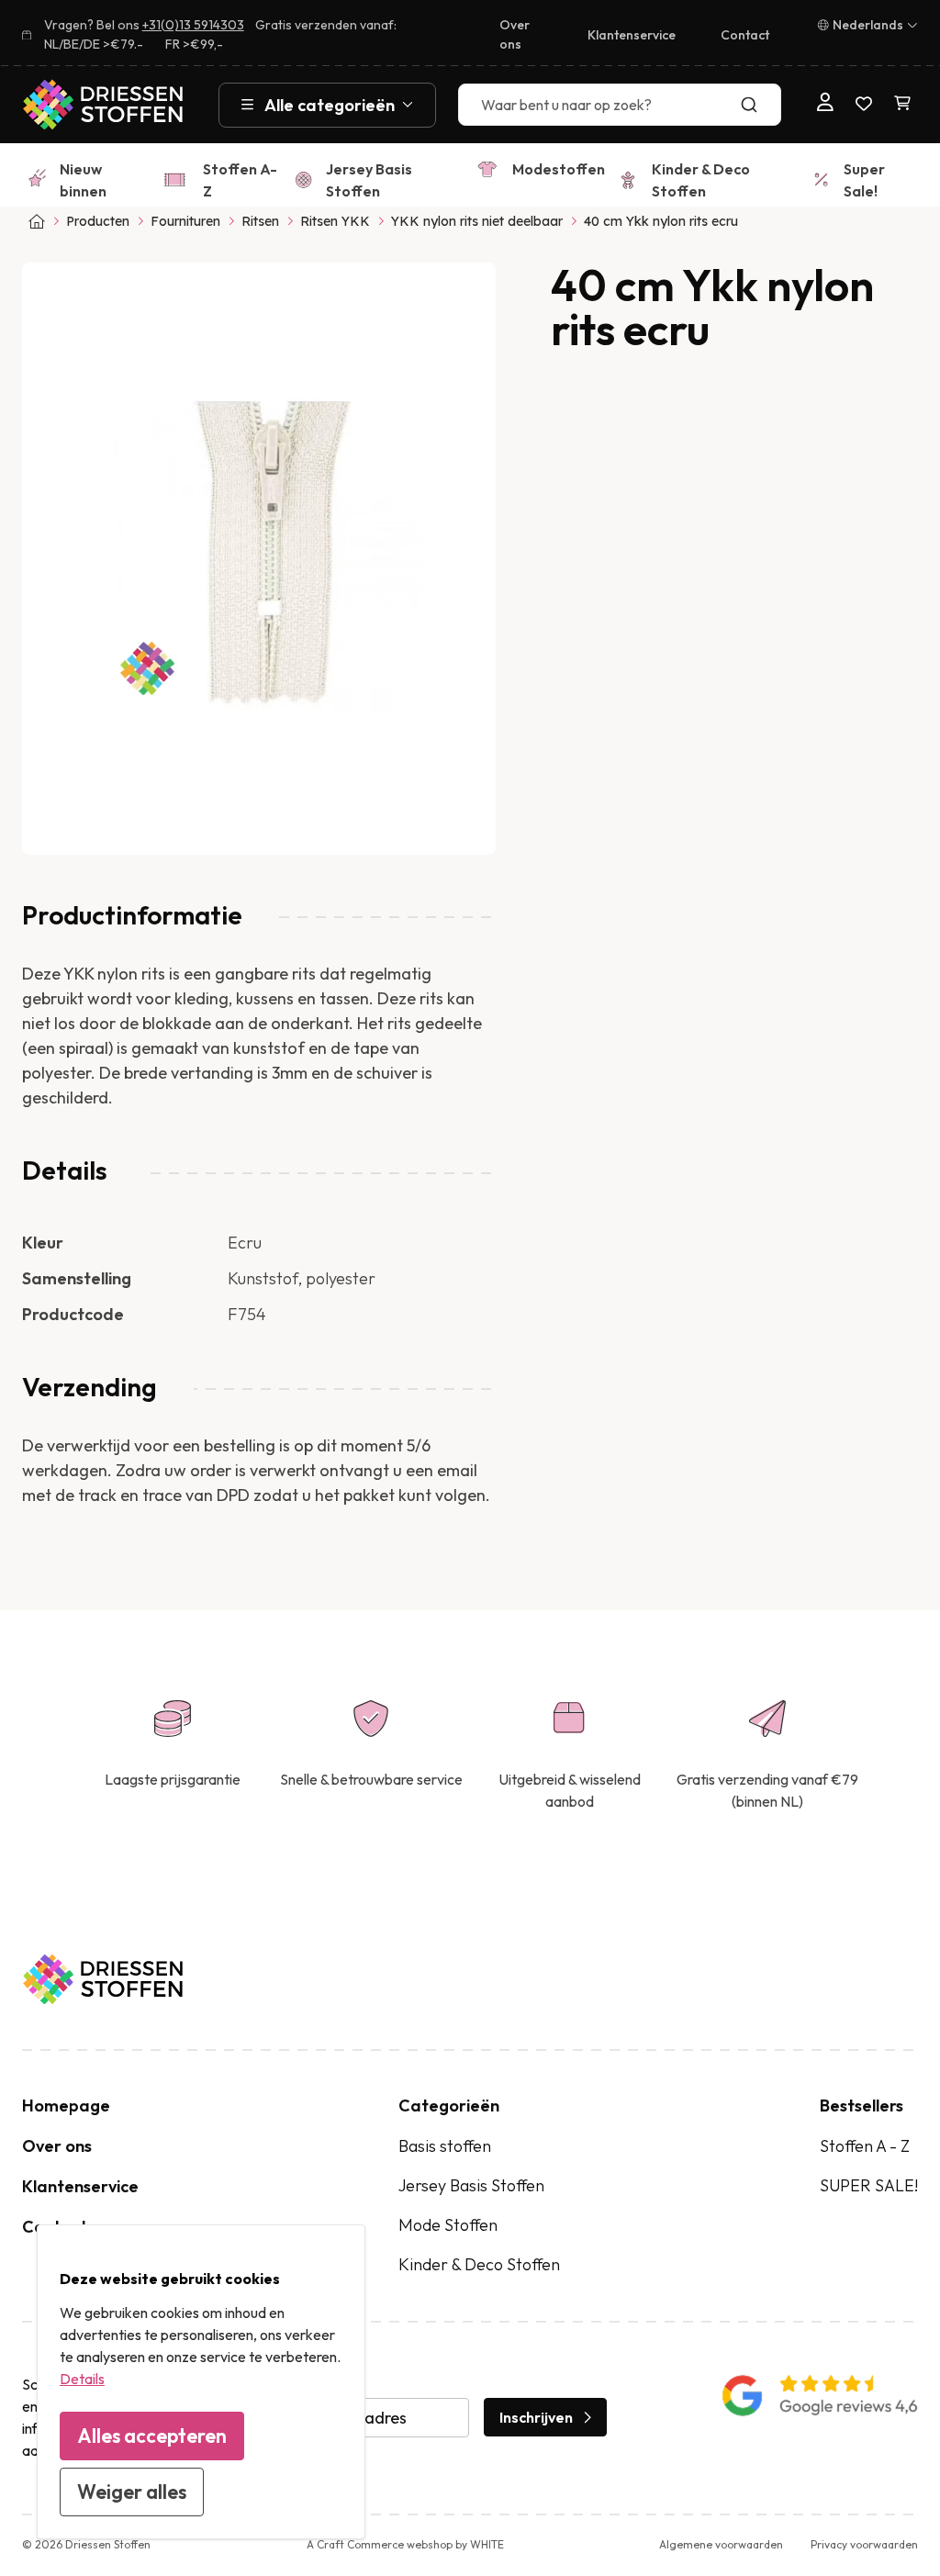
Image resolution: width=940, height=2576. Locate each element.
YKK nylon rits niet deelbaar (477, 221)
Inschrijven (536, 2417)
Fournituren (185, 221)
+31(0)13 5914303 (193, 25)
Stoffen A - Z (865, 2146)
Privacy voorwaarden (864, 2544)
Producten (98, 221)
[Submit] (759, 105)
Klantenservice (632, 35)
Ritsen (260, 221)
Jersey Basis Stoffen (369, 180)
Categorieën (449, 2106)
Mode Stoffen (448, 2225)
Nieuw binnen (83, 180)
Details (82, 2379)
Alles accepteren (152, 2436)
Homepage (66, 2106)
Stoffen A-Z (240, 180)
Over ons (515, 34)
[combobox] (619, 105)
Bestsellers (862, 2106)
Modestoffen (559, 169)
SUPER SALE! (869, 2185)
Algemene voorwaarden (721, 2544)
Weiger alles (132, 2492)
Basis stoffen (445, 2146)
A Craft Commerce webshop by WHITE (405, 2544)
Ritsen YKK (335, 221)
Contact (745, 35)
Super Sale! (864, 180)
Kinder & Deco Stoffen (701, 180)
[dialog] (201, 2382)
